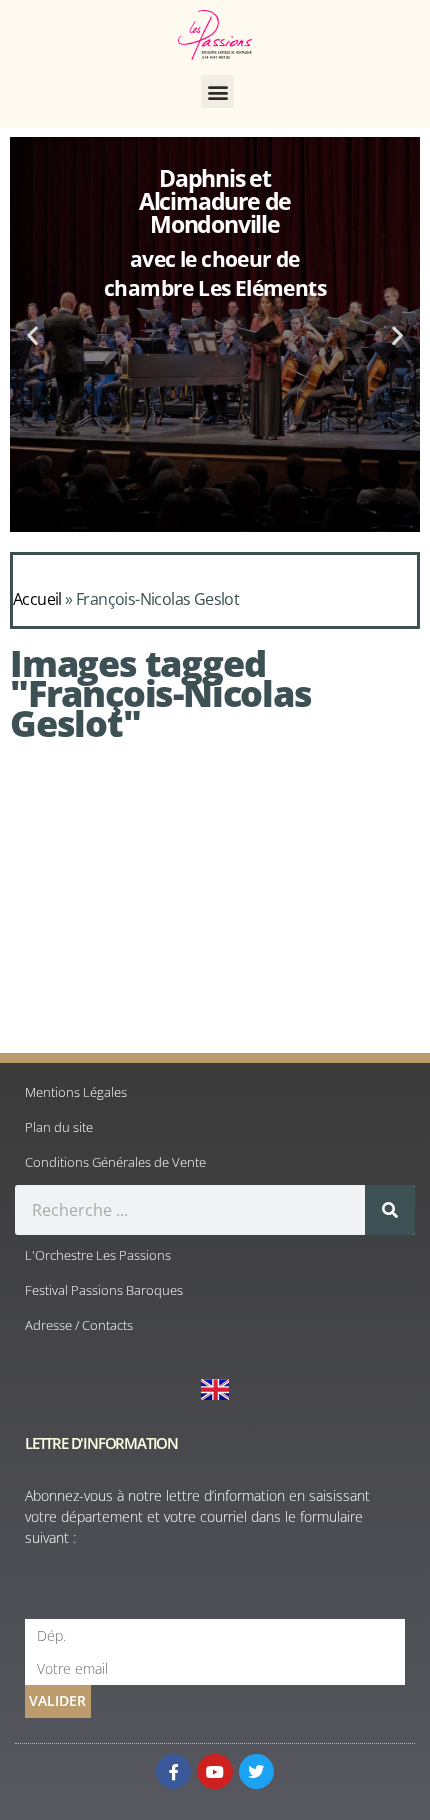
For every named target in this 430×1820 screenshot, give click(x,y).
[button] (217, 91)
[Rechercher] (390, 1210)
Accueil (37, 599)
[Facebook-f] (173, 1771)
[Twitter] (256, 1771)
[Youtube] (214, 1771)
